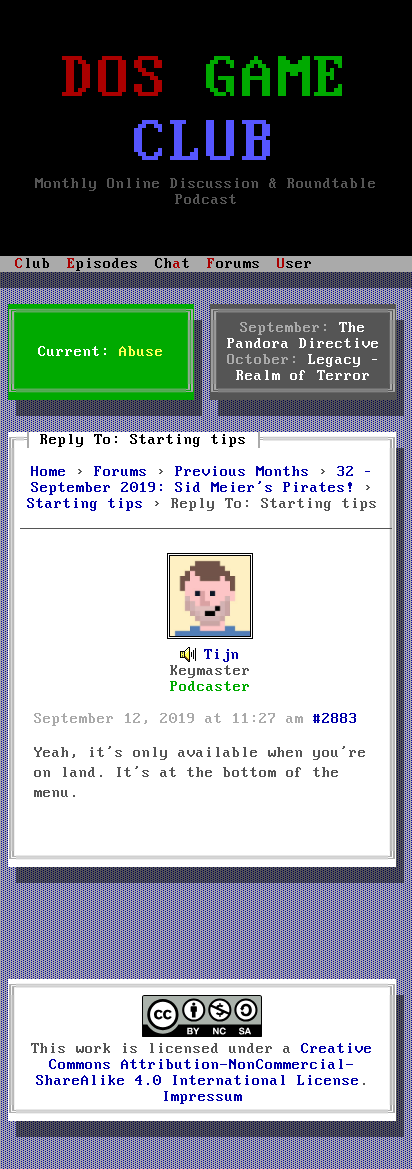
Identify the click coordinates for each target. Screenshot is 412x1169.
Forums (121, 472)
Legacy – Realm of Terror (308, 368)
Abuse (141, 352)
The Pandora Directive (303, 336)
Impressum (202, 1097)
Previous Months (242, 472)
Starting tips (85, 504)
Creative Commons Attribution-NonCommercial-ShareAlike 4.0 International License (205, 1065)
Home (49, 472)
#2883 (335, 719)
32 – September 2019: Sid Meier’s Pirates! (202, 480)
